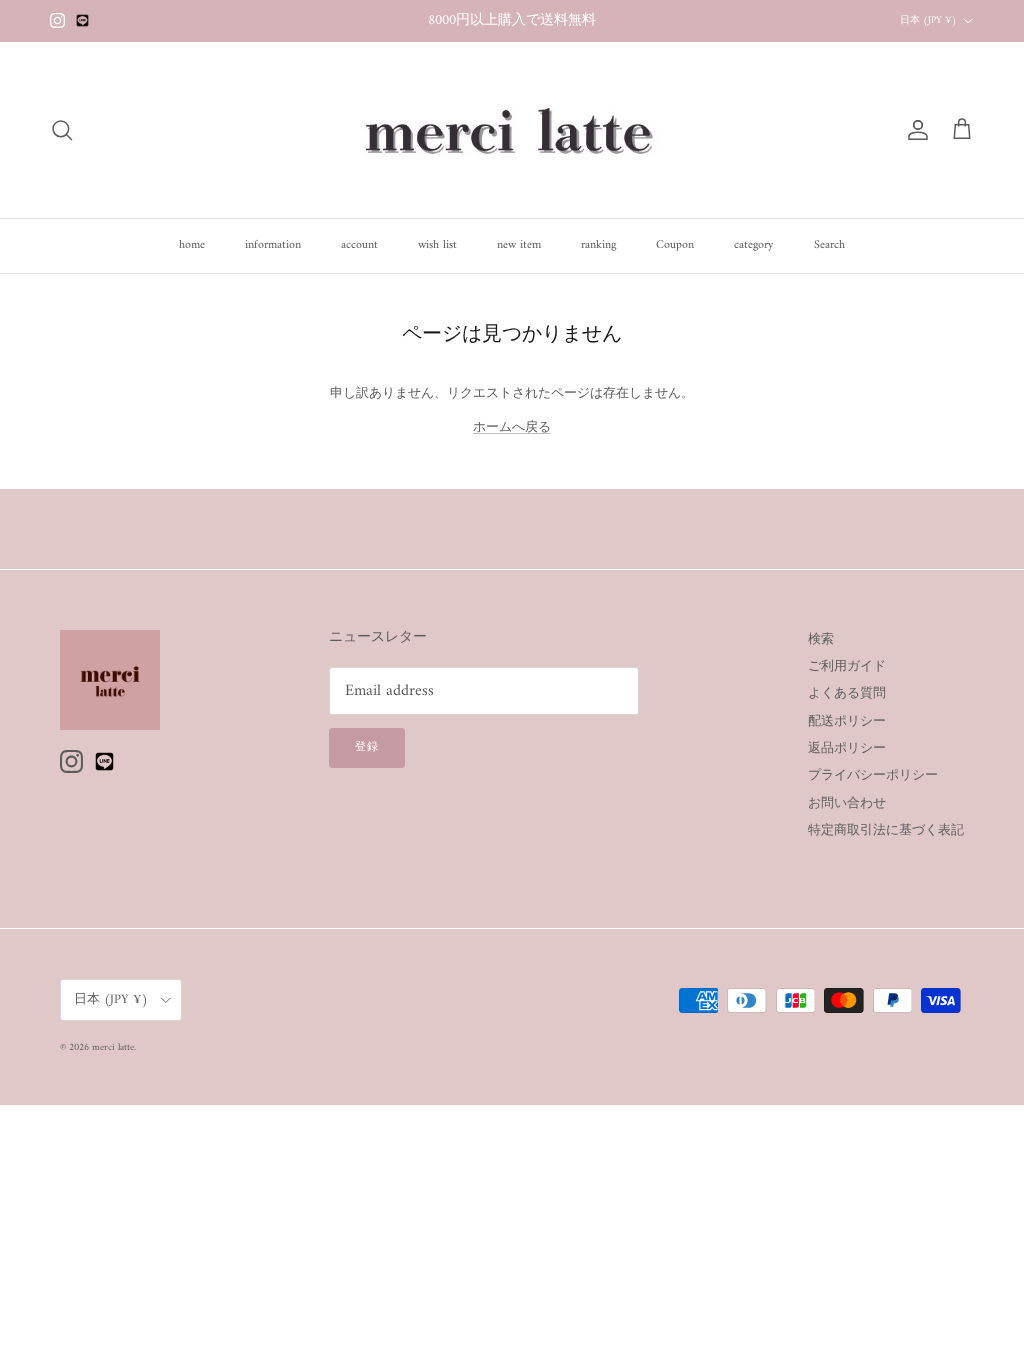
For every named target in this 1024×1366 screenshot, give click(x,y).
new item (519, 245)
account (359, 245)
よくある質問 (847, 693)
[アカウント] (914, 130)
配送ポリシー (847, 721)
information (273, 245)
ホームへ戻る (512, 427)
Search (829, 245)
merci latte (113, 1047)
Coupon (675, 245)
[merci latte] (512, 130)
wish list (437, 245)
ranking (598, 245)
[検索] (62, 130)
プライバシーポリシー (873, 775)
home (192, 245)
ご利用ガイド (847, 666)
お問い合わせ (847, 803)
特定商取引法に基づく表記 (886, 830)
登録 (367, 747)
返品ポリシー (847, 748)
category (754, 245)
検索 (821, 639)
